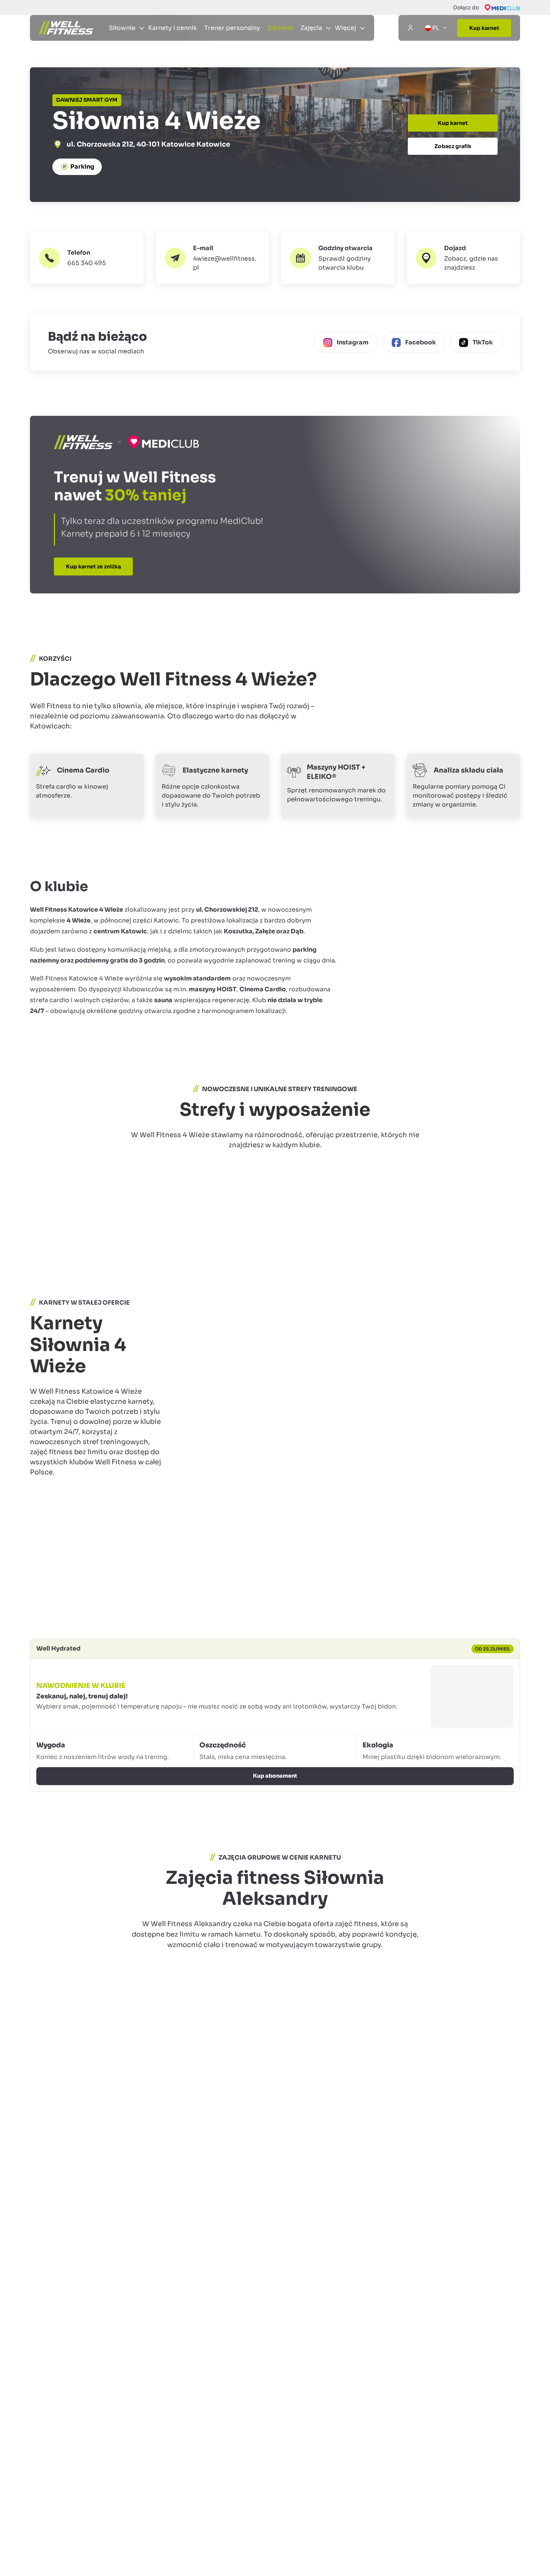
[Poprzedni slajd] (487, 1293)
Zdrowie (280, 34)
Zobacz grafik (453, 171)
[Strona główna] (66, 34)
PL (436, 34)
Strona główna (49, 69)
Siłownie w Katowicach (131, 69)
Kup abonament (275, 1838)
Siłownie (85, 69)
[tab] (33, 1294)
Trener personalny (232, 34)
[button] (338, 282)
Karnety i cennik (172, 34)
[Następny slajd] (511, 1293)
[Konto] (410, 34)
